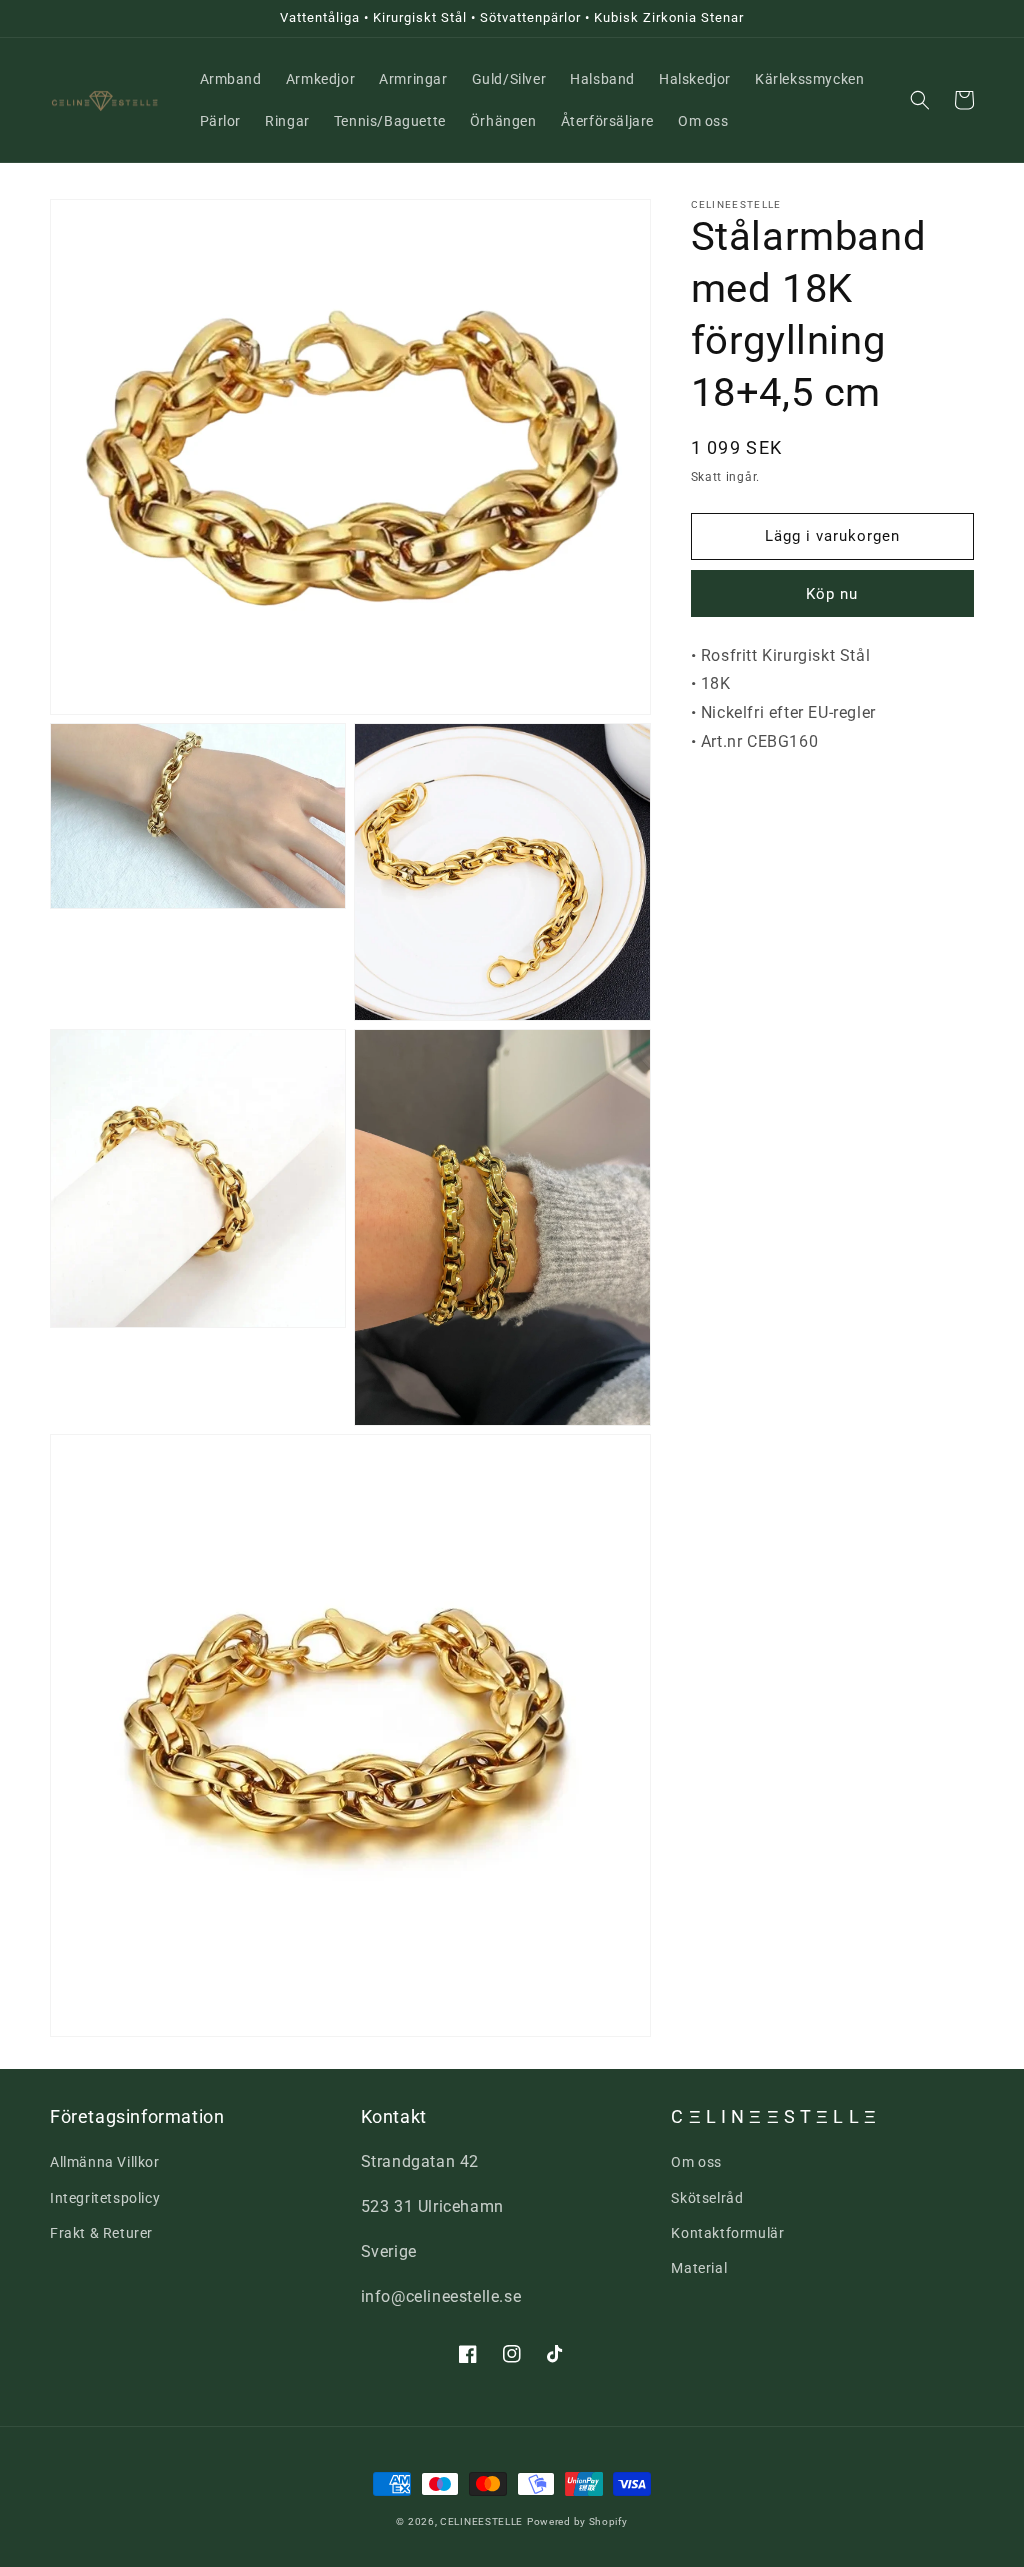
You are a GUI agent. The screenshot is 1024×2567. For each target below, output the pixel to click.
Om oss (696, 2162)
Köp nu (832, 594)
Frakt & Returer (101, 2233)
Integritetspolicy (105, 2198)
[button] (920, 100)
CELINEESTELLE (481, 2521)
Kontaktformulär (727, 2233)
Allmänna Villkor (105, 2162)
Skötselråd (707, 2198)
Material (699, 2268)
